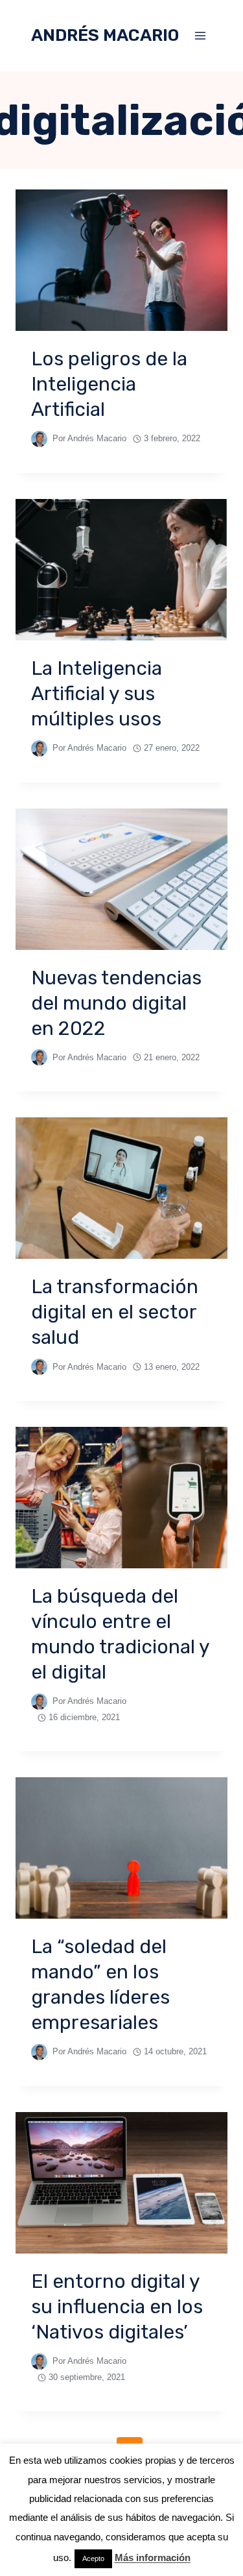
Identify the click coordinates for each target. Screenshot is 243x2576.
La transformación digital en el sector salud (115, 1312)
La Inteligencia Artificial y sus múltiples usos (97, 694)
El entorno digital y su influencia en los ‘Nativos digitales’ (117, 2307)
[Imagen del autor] (39, 439)
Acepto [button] (93, 2558)
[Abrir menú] (200, 35)
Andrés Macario (97, 438)
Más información (153, 2558)
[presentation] (121, 260)
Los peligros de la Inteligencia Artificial (109, 384)
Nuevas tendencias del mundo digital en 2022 (116, 1003)
